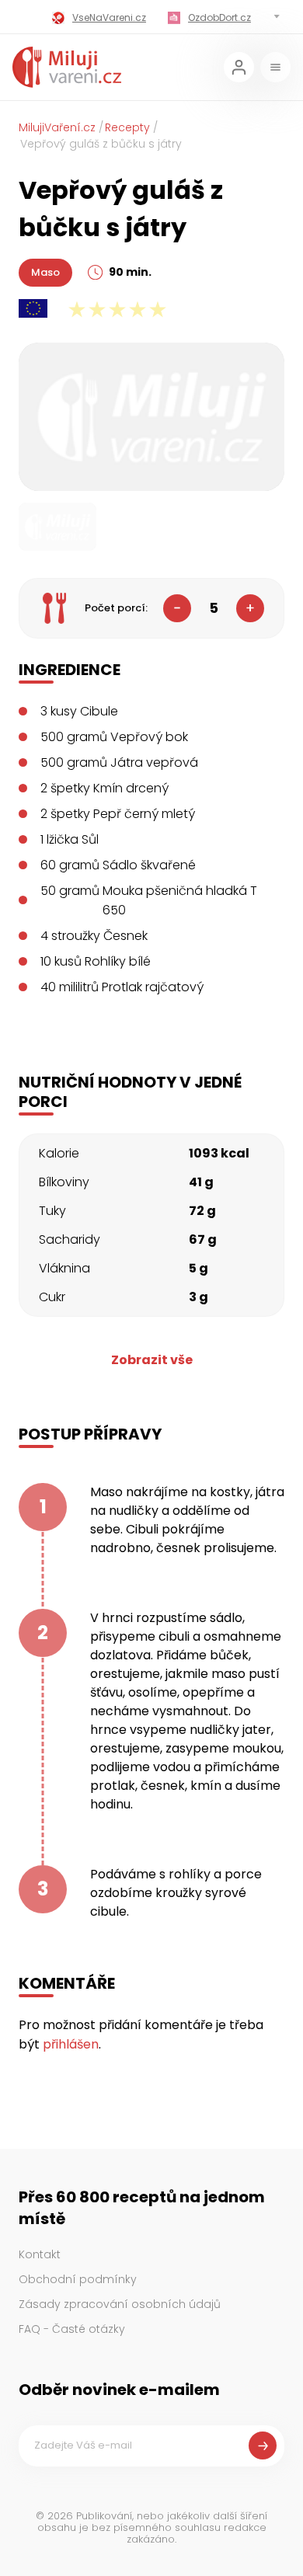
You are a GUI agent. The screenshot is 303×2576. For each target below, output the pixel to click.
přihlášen (71, 2044)
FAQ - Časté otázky (72, 2329)
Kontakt (40, 2254)
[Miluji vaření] (67, 67)
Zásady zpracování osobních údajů (120, 2304)
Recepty (127, 127)
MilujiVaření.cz (57, 127)
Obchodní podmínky (78, 2279)
